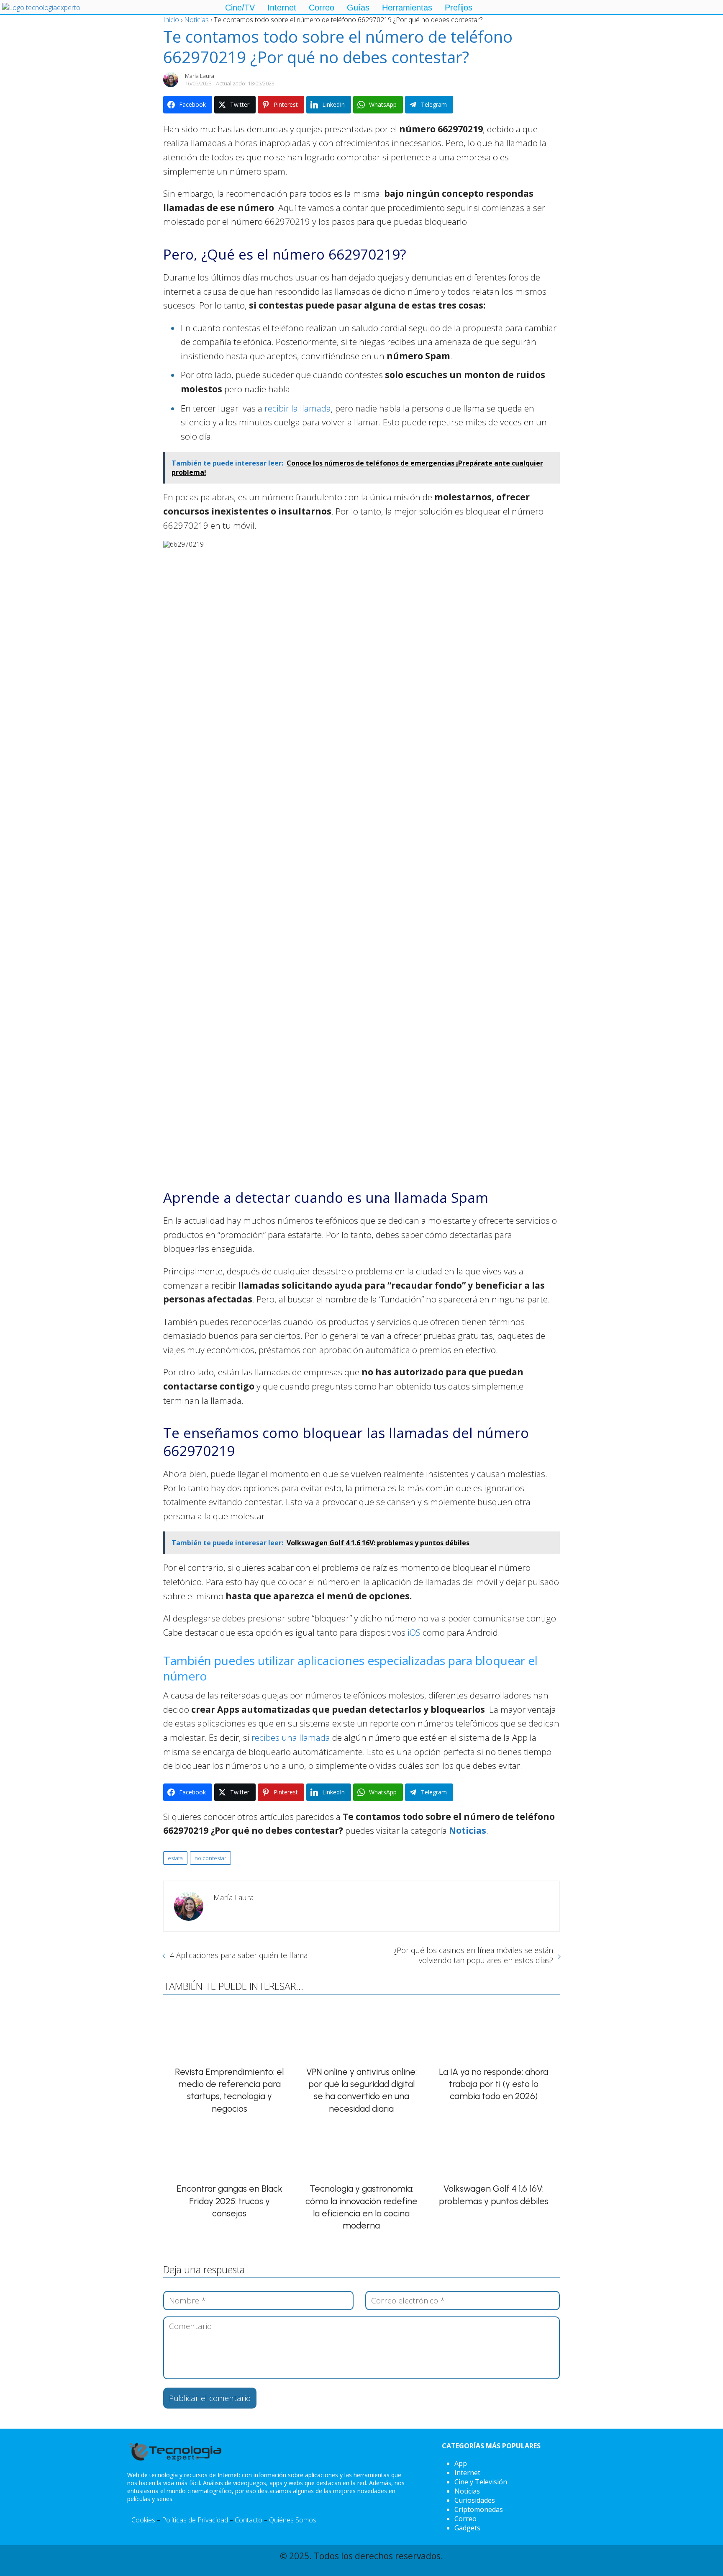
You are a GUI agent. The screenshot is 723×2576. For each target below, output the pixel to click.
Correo (322, 8)
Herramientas (407, 8)
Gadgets (467, 2528)
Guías (358, 8)
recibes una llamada (291, 1737)
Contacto (249, 2520)
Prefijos (459, 8)
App (461, 2463)
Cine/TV (240, 8)
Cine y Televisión (481, 2482)
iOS (415, 1632)
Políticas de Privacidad (195, 2520)
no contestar (210, 1858)
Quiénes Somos (293, 2520)
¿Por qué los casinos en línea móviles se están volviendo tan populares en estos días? (473, 1955)
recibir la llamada (298, 408)
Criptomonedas (479, 2509)
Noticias (467, 2491)
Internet (282, 8)
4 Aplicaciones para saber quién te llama (239, 1955)
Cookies (143, 2520)
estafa (175, 1858)
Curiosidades (475, 2500)
